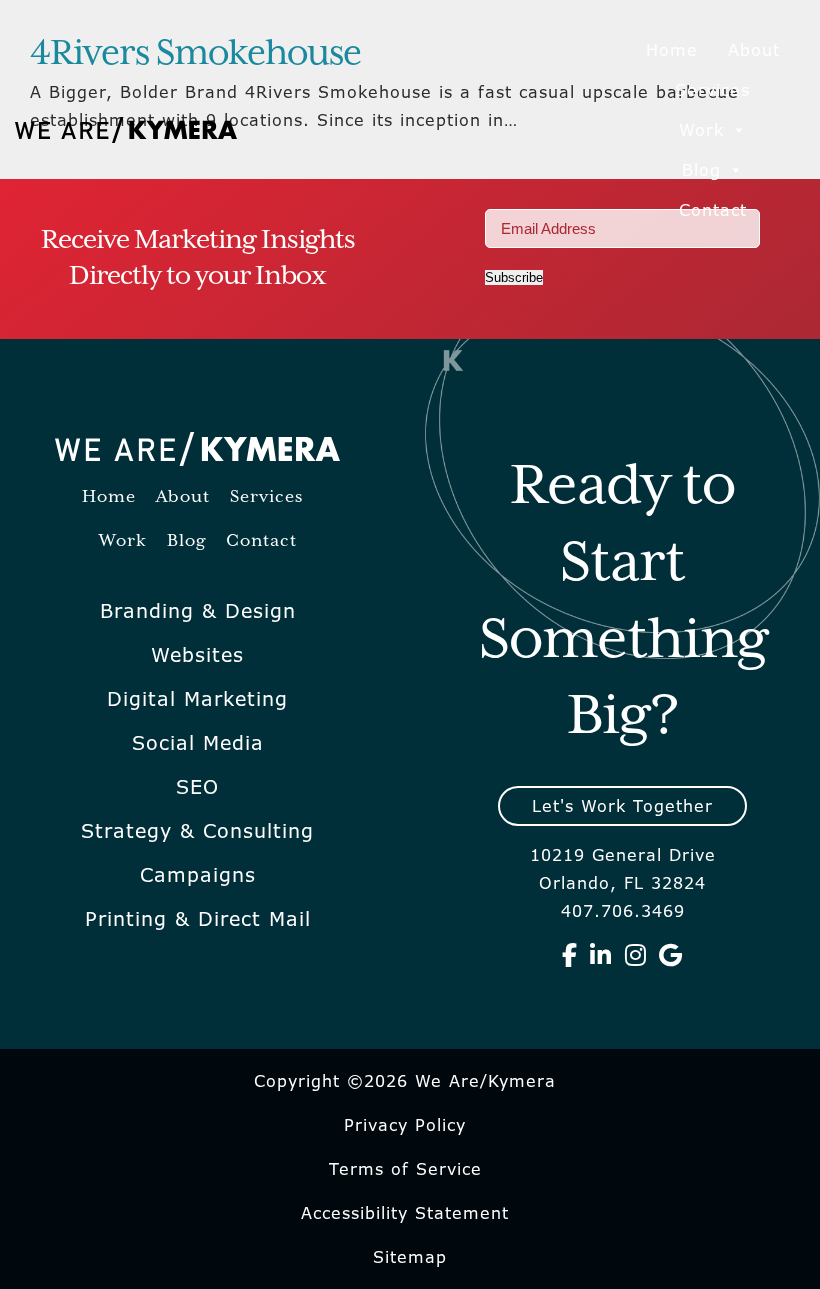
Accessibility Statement (405, 1213)
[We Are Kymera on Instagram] (636, 955)
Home (672, 50)
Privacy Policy (405, 1125)
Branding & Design (198, 611)
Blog (701, 170)
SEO (197, 787)
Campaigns (198, 875)
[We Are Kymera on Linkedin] (601, 955)
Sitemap (410, 1257)
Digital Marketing (197, 699)
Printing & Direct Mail (198, 919)
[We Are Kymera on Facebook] (570, 955)
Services (712, 90)
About (754, 50)
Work (701, 130)
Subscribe (514, 277)
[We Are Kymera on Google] (671, 955)
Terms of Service (405, 1169)
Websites (197, 655)
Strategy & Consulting (197, 831)
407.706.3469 (623, 911)
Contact (713, 210)
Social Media (198, 743)
